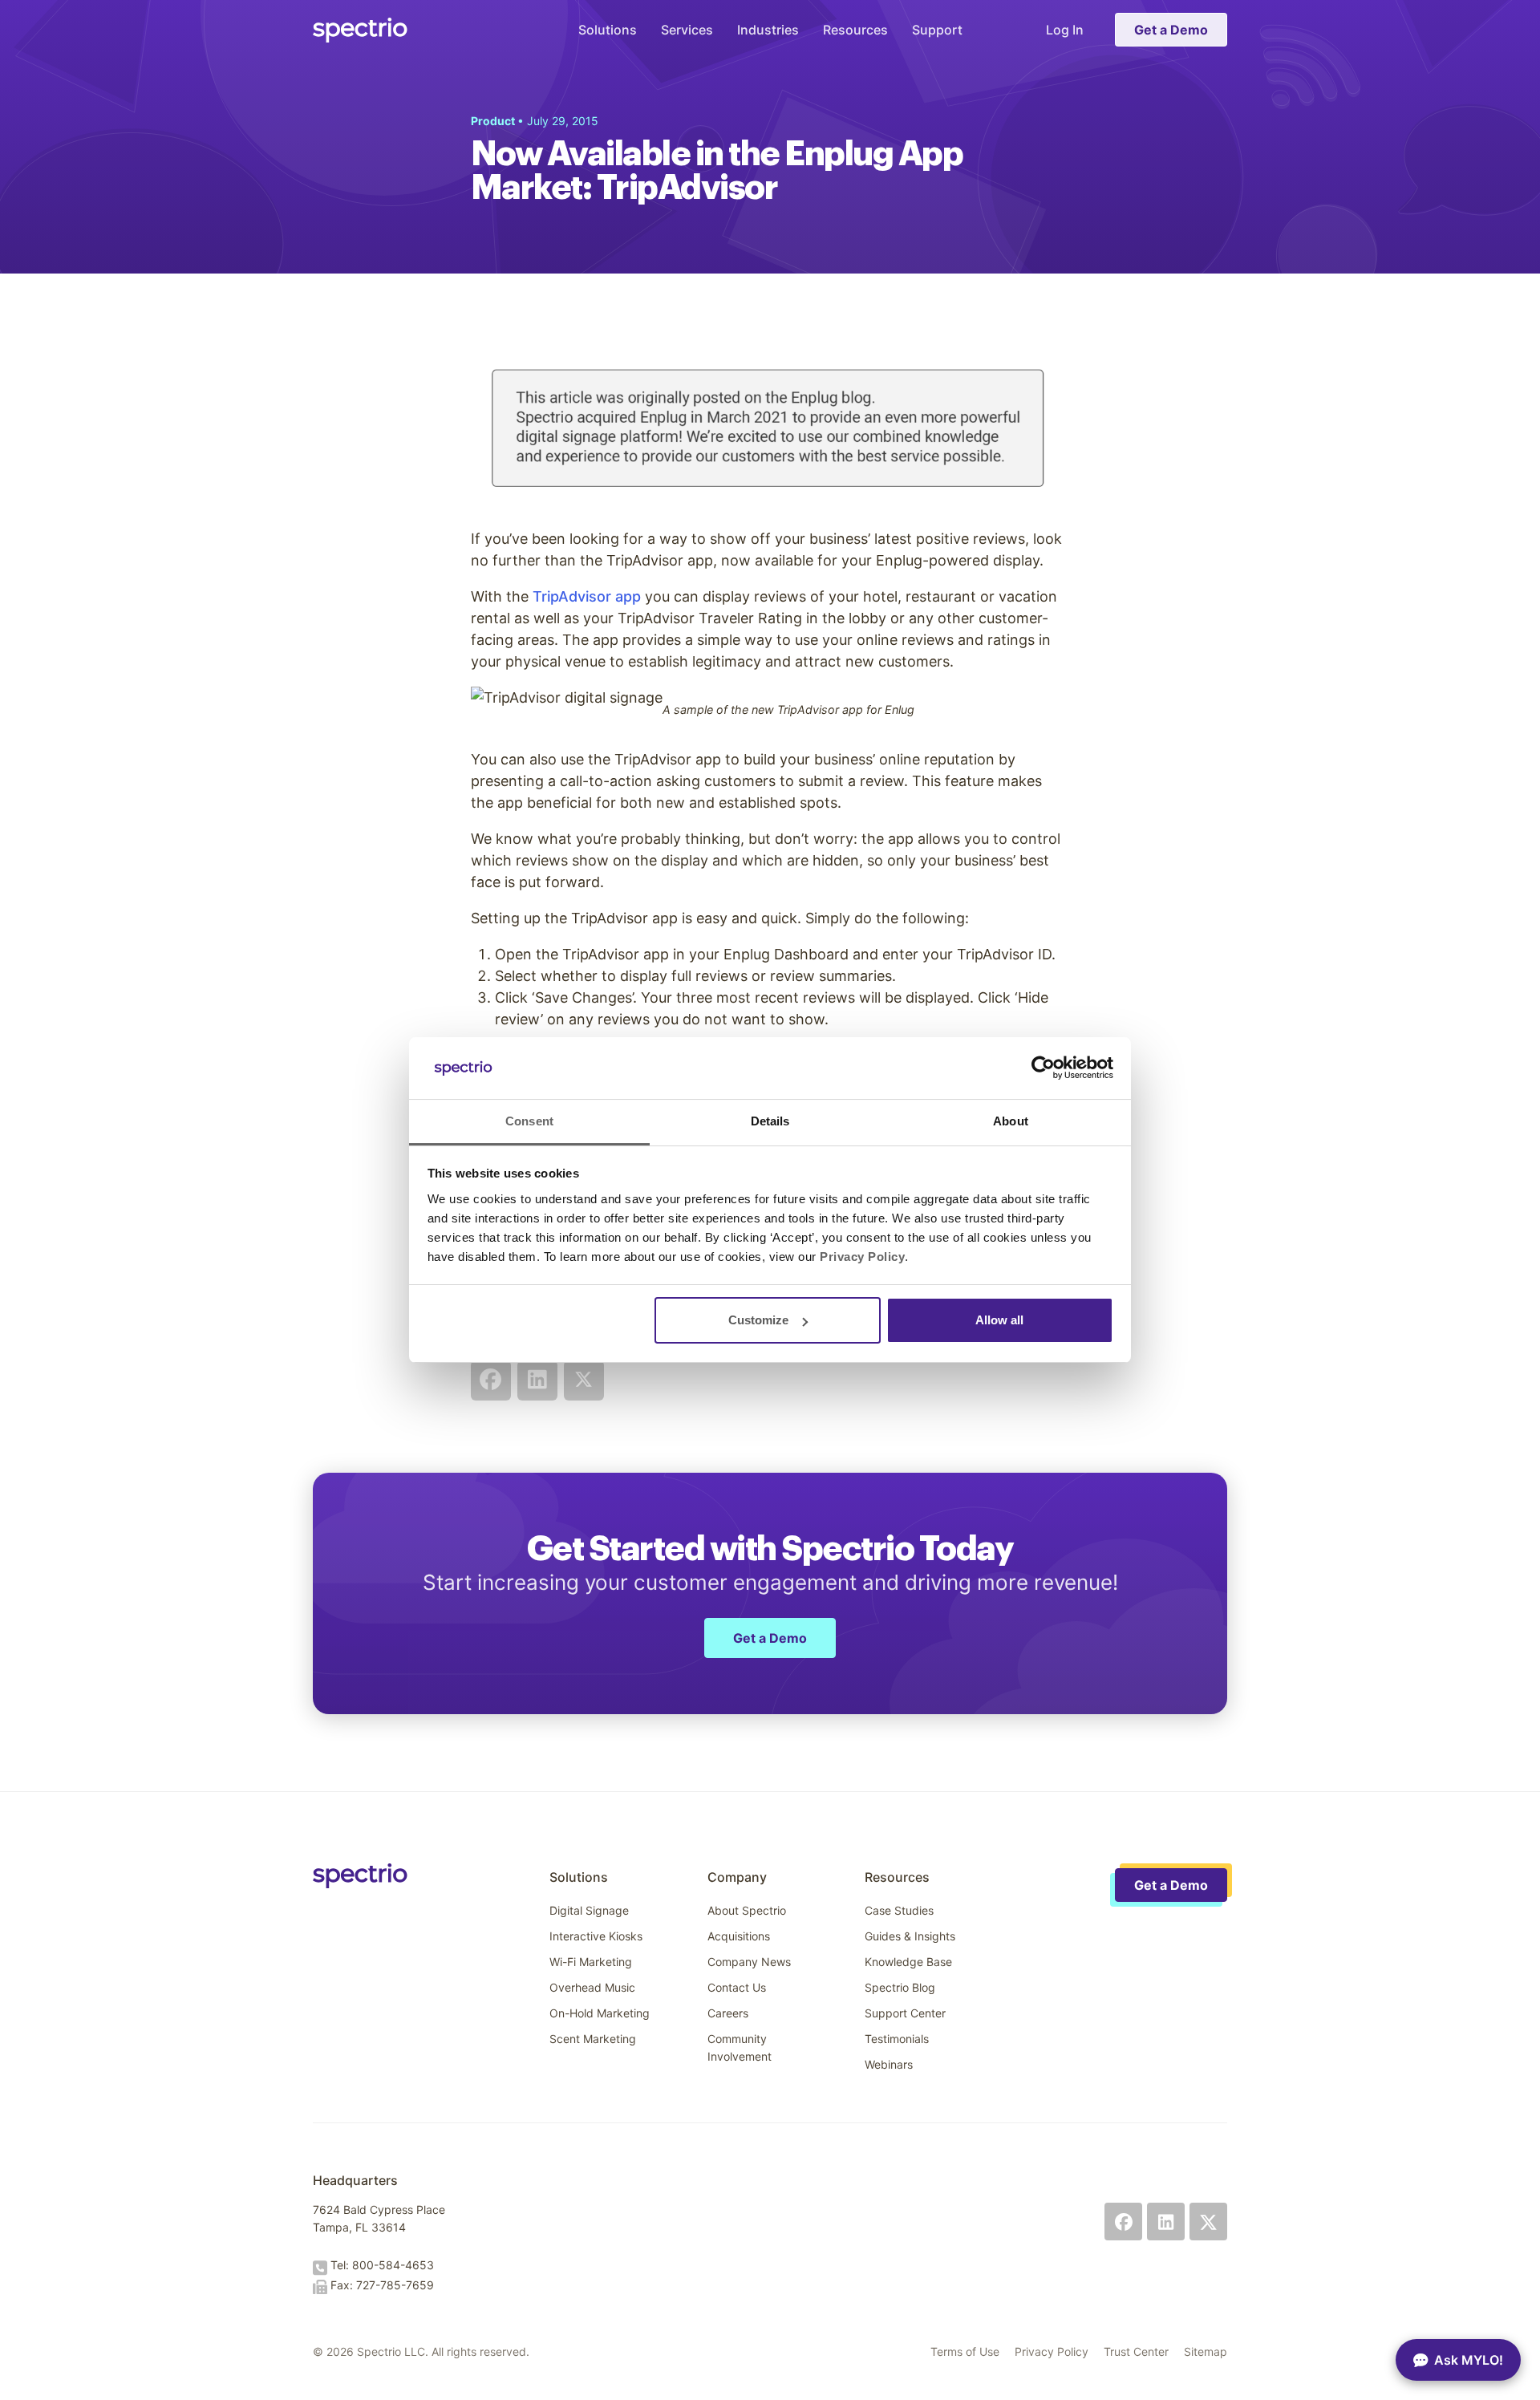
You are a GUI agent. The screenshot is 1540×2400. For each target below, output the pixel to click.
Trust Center (1136, 2351)
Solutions (608, 30)
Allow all (999, 1320)
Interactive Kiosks (596, 1936)
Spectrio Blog (900, 1987)
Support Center (905, 2013)
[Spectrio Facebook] (1123, 2222)
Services (687, 30)
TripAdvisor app (587, 596)
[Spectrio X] (1208, 2222)
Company (737, 1877)
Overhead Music (592, 1987)
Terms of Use (965, 2351)
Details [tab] (770, 1121)
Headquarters (355, 2180)
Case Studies (899, 1910)
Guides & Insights (910, 1936)
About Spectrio (747, 1910)
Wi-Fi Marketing (591, 1962)
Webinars (889, 2064)
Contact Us (737, 1987)
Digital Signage (589, 1910)
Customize (758, 1320)
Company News (749, 1962)
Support (937, 30)
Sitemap (1206, 2351)
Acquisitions (739, 1936)
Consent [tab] (529, 1121)
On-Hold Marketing (600, 2013)
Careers (728, 2013)
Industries (768, 30)
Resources (855, 30)
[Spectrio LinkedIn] (1166, 2222)
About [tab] (1011, 1121)
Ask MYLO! (1469, 2360)
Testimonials (897, 2039)
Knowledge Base (908, 1962)
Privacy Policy (1052, 2351)
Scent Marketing (593, 2039)
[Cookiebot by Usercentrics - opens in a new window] (1043, 1068)
